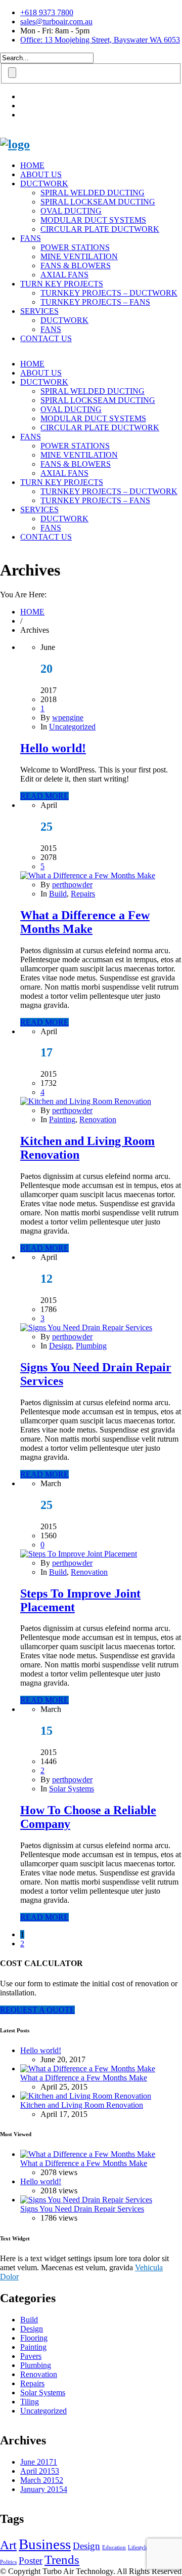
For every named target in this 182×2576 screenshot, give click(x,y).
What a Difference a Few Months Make (85, 922)
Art (8, 2545)
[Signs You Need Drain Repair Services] (86, 1327)
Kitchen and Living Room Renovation (82, 2105)
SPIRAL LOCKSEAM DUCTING (98, 202)
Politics (8, 2562)
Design (60, 1346)
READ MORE (44, 796)
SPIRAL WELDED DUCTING (93, 193)
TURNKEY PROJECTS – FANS (95, 302)
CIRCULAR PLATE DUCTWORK (100, 229)
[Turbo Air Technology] (15, 144)
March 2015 (42, 2480)
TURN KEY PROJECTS (62, 284)
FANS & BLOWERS (76, 265)
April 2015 (40, 2471)
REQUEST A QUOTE (37, 2010)
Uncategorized (72, 727)
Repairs (83, 894)
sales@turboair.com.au (56, 22)
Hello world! (53, 748)
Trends (62, 2560)
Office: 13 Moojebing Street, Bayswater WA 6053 (100, 40)
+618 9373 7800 (47, 12)
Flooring (34, 2338)
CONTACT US (46, 338)
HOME (32, 165)
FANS (31, 238)
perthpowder (72, 885)
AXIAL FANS (64, 275)
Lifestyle (138, 2547)
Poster (31, 2561)
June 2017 (39, 2462)
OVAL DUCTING (71, 211)
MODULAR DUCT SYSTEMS (93, 220)
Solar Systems (72, 1789)
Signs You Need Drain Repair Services (82, 2209)
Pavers (31, 2356)
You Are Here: (23, 595)
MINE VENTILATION (79, 256)
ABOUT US (41, 174)
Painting (62, 1119)
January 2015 (44, 2489)
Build (58, 894)
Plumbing (91, 1346)
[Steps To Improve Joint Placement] (79, 1554)
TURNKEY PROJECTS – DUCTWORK (109, 293)
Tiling (30, 2402)
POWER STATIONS (75, 247)
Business (45, 2544)
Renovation (98, 1119)
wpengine (68, 718)
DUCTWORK (44, 183)
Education (114, 2547)
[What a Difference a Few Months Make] (88, 875)
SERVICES (39, 311)
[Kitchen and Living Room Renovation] (86, 1101)
